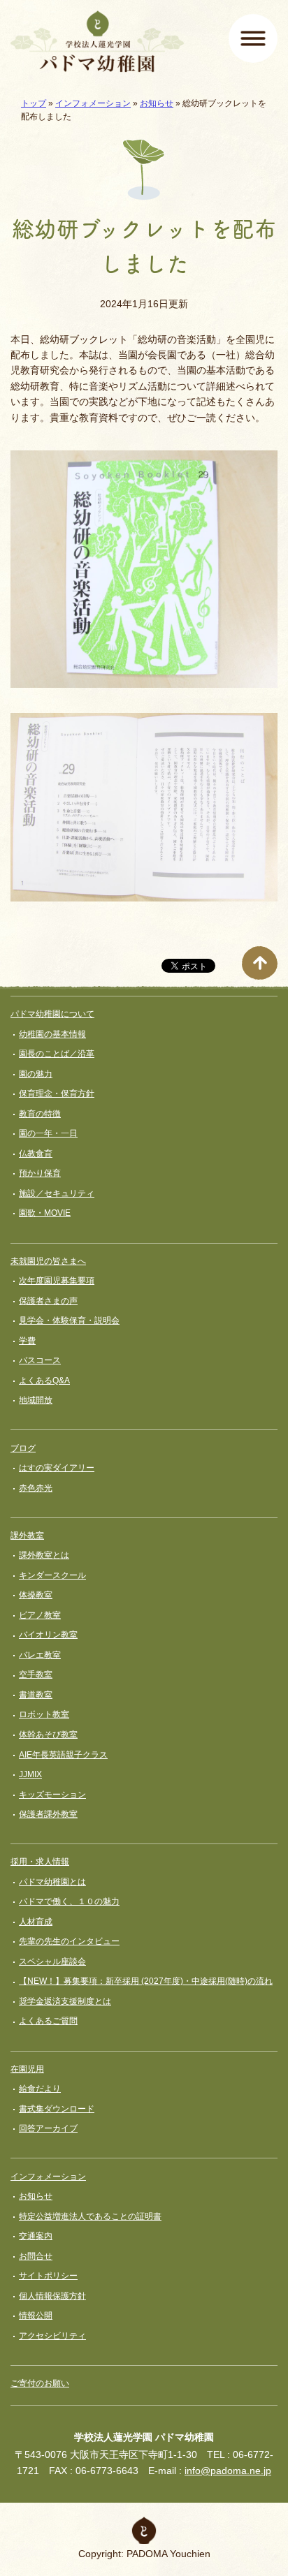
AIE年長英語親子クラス (63, 1755)
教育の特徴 (40, 1114)
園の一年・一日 (48, 1133)
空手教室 (36, 1675)
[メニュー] (253, 38)
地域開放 (36, 1400)
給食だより (40, 2089)
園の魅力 (36, 1074)
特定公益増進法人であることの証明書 (90, 2216)
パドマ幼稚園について (52, 1014)
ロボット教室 (44, 1714)
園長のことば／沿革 (57, 1054)
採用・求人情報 (40, 1862)
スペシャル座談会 (52, 1962)
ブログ (23, 1448)
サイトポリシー (48, 2276)
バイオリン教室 (48, 1635)
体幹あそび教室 (48, 1735)
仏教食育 (36, 1154)
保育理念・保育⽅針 (57, 1094)
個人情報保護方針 (52, 2296)
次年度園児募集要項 (57, 1281)
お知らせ (157, 103)
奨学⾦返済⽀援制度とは (65, 2001)
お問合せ (36, 2256)
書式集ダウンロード (57, 2109)
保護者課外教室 (48, 1814)
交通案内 (36, 2236)
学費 (27, 1341)
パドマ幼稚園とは (52, 1882)
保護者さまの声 (48, 1301)
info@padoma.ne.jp (228, 2471)
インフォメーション (93, 103)
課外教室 (27, 1536)
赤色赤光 (36, 1488)
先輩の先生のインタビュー (69, 1941)
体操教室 (36, 1595)
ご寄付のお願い (40, 2383)
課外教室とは (44, 1555)
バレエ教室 (40, 1655)
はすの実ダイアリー (57, 1468)
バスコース (40, 1360)
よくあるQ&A (44, 1381)
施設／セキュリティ (57, 1193)
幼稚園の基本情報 (52, 1034)
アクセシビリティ (52, 2336)
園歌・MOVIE (45, 1213)
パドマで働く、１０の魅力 (69, 1901)
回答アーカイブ (48, 2128)
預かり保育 (40, 1173)
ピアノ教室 (40, 1615)
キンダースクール (52, 1575)
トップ (34, 103)
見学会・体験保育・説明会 (69, 1320)
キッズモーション (52, 1795)
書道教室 (36, 1695)
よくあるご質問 (48, 2021)
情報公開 (36, 2316)
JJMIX (30, 1774)
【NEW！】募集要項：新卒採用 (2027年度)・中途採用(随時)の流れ (146, 1981)
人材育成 (36, 1922)
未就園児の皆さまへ (48, 1261)
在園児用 (27, 2069)
